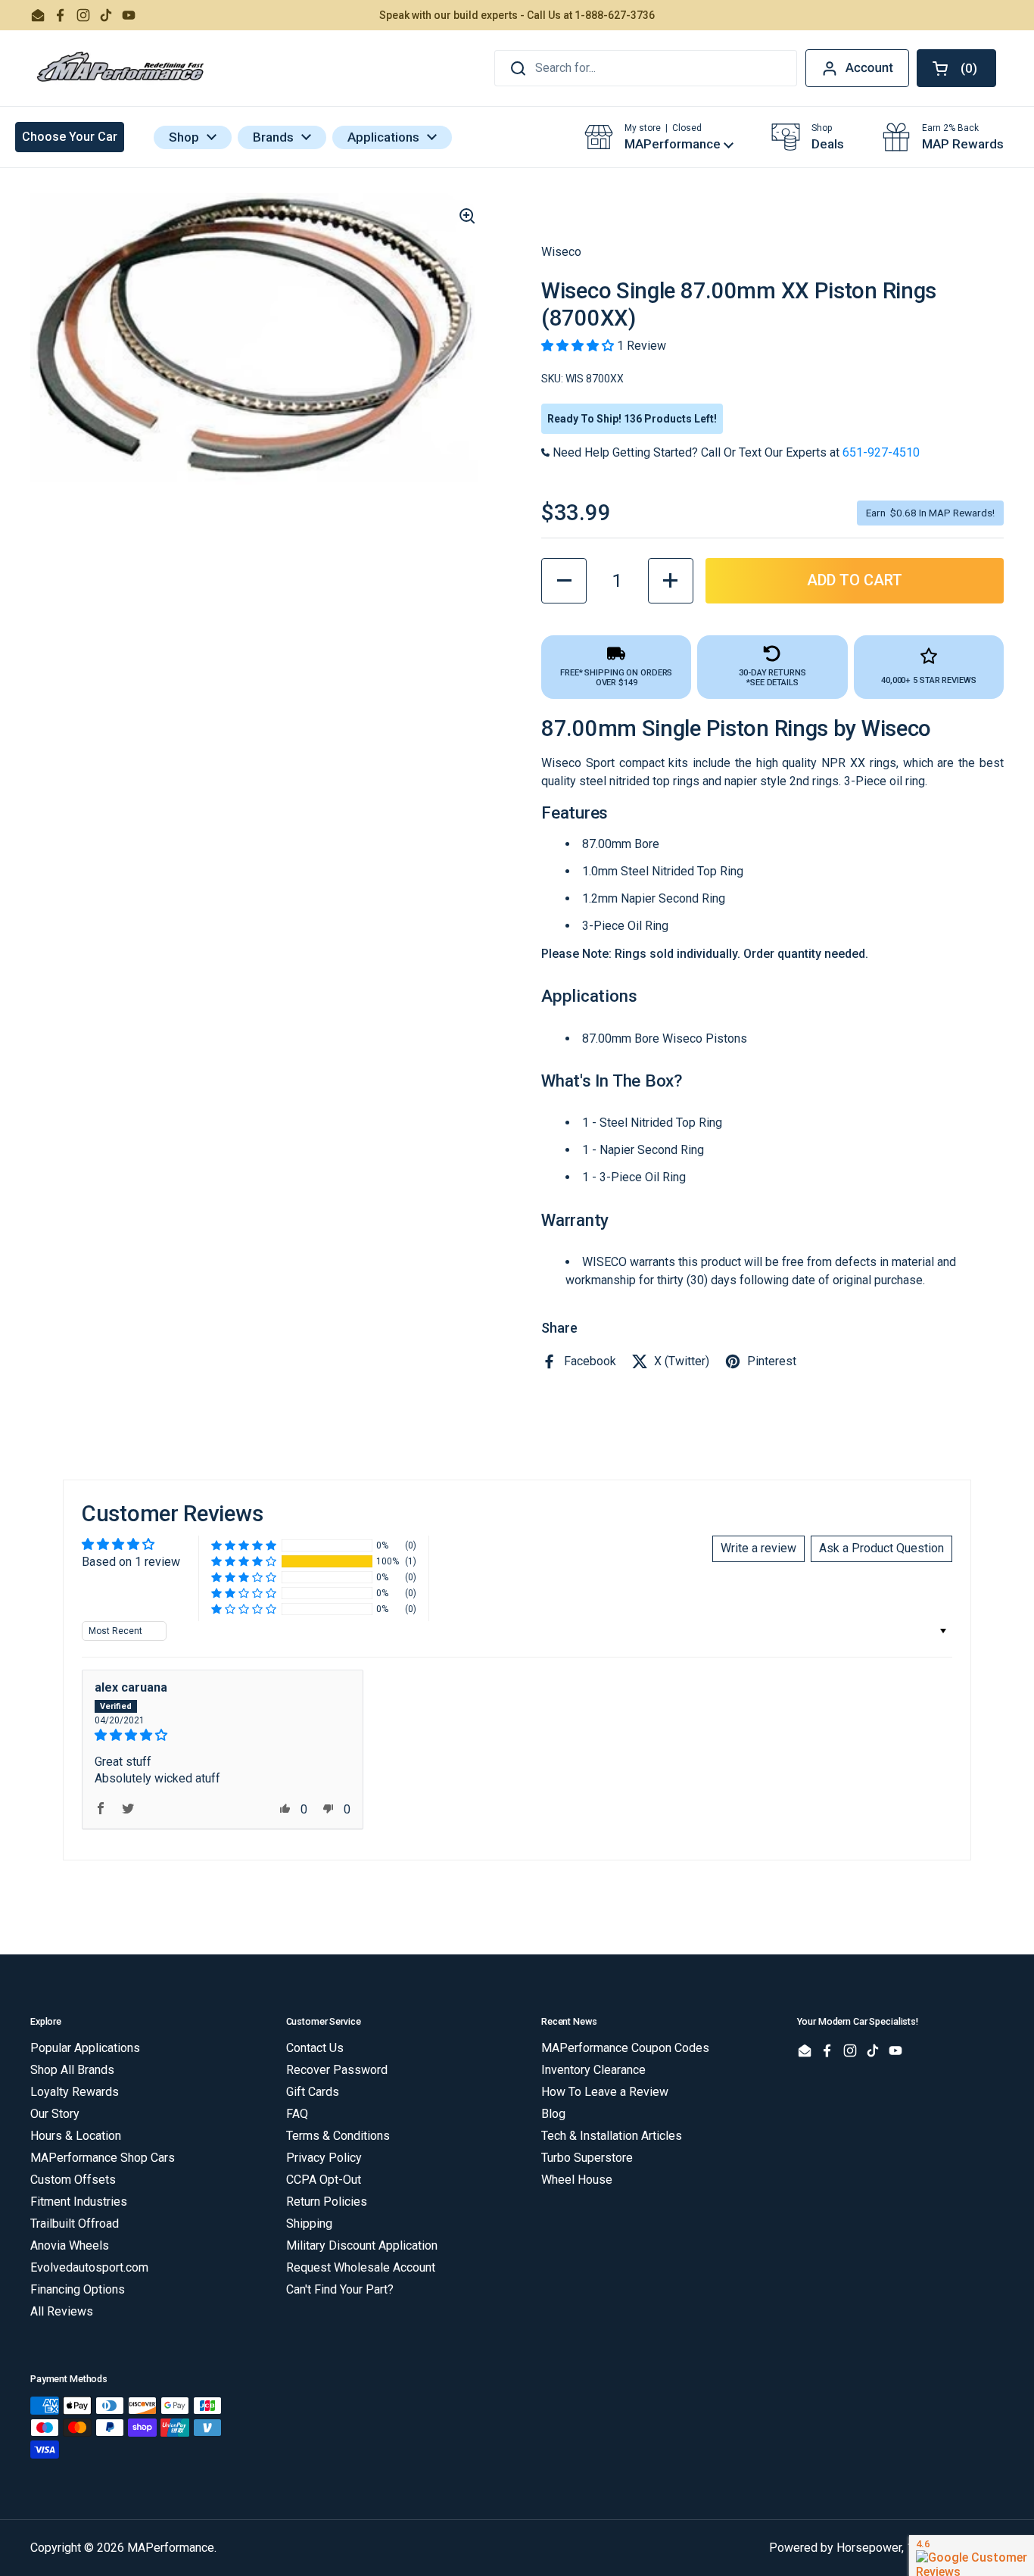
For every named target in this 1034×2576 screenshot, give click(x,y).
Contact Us (315, 2048)
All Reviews (62, 2311)
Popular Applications (85, 2048)
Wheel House (577, 2180)
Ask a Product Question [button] (881, 1548)
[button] (956, 68)
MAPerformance (171, 2548)
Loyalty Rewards (75, 2092)
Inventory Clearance (593, 2070)
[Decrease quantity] (564, 581)
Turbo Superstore (587, 2158)
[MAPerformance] (121, 68)
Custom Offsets (73, 2180)
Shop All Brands (72, 2070)
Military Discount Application (362, 2245)
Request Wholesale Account (361, 2267)
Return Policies (327, 2202)
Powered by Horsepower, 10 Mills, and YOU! (886, 2548)
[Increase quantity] (671, 581)
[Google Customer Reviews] (972, 2556)
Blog (553, 2114)
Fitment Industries (79, 2202)
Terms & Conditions (338, 2136)
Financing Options (78, 2289)
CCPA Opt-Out (324, 2180)
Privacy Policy (324, 2158)
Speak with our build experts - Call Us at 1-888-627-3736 (517, 15)
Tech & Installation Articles (612, 2136)
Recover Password (337, 2070)
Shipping (309, 2224)
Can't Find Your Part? (340, 2289)
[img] (223, 1735)
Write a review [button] (758, 1548)
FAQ (297, 2114)
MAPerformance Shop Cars (103, 2158)
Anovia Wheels (70, 2245)
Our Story (55, 2114)
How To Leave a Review (605, 2092)
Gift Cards (313, 2092)
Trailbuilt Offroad (75, 2224)
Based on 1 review (131, 1562)
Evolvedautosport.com (89, 2267)
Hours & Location (76, 2136)
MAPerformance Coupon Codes (625, 2048)
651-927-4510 (881, 452)
